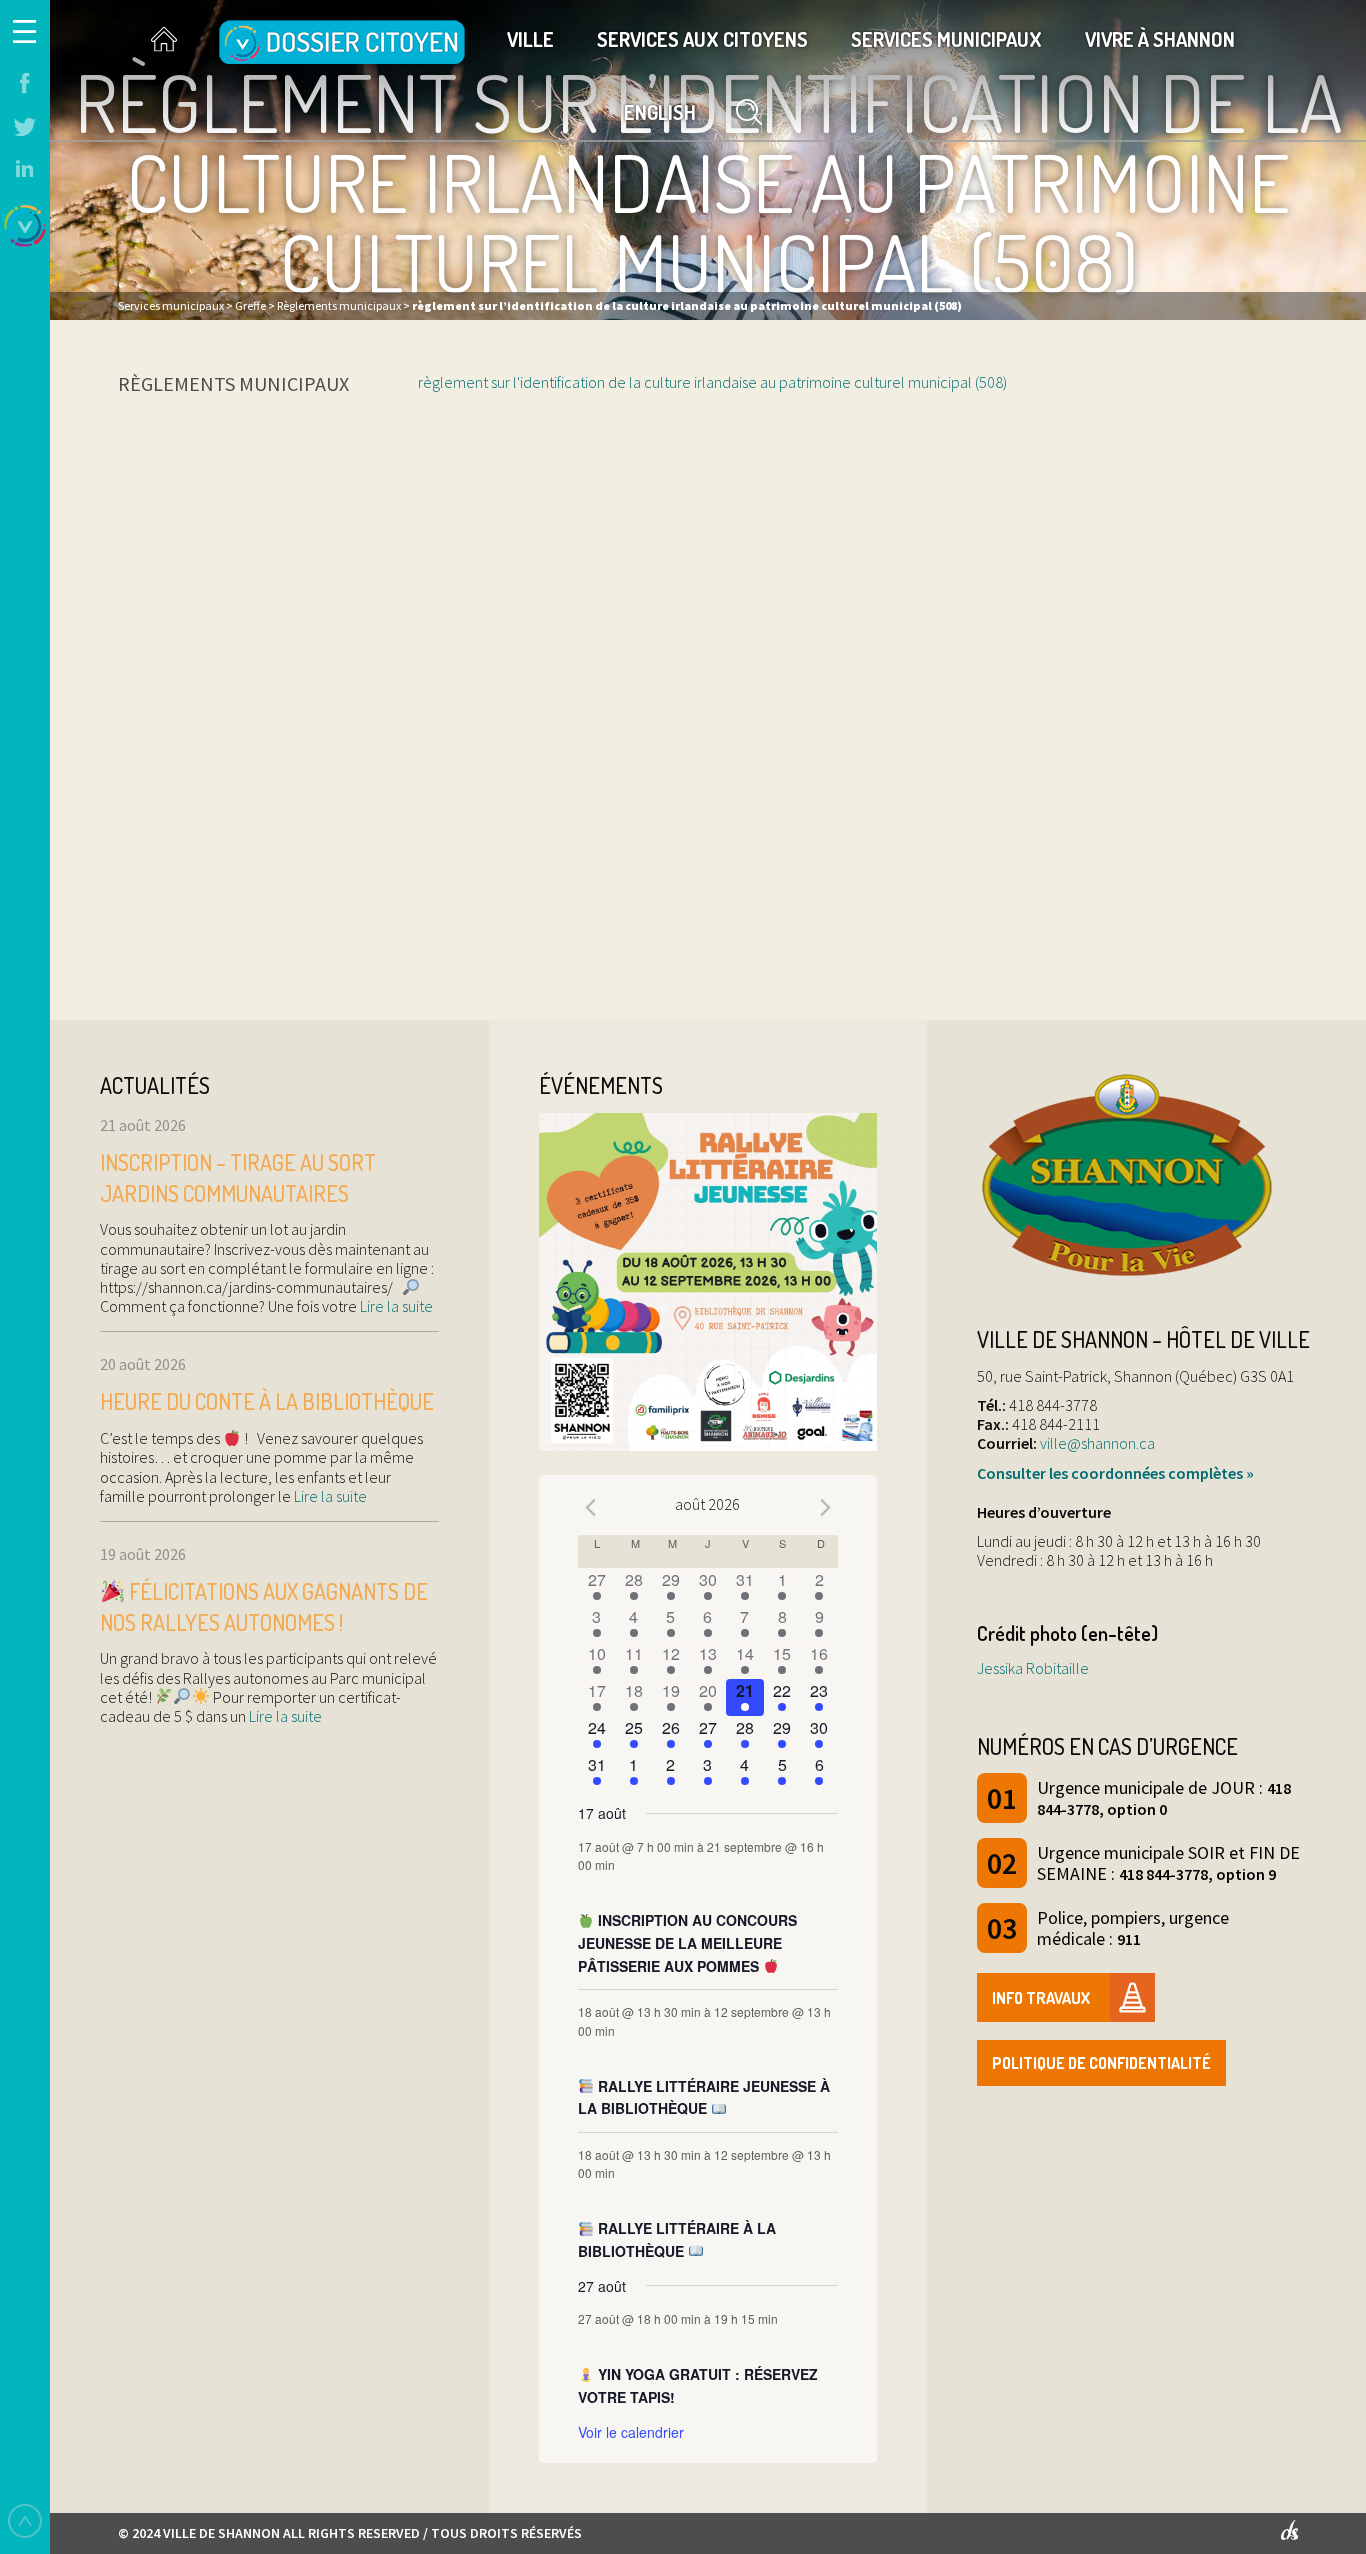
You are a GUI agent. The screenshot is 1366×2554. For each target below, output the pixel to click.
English (660, 112)
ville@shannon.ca (1097, 1443)
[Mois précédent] (590, 1507)
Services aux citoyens (702, 39)
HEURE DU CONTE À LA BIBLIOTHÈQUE (267, 1401)
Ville (530, 39)
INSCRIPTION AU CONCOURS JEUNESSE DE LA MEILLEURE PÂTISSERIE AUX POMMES (687, 1942)
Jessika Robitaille (1033, 1668)
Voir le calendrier (631, 2432)
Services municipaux (946, 39)
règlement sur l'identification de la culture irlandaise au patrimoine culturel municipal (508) (712, 382)
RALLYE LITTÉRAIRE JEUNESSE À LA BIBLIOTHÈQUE (704, 2097)
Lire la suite (395, 1306)
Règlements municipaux (233, 383)
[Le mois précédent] (826, 1507)
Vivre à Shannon (1160, 39)
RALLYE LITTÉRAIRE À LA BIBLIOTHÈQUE (677, 2239)
